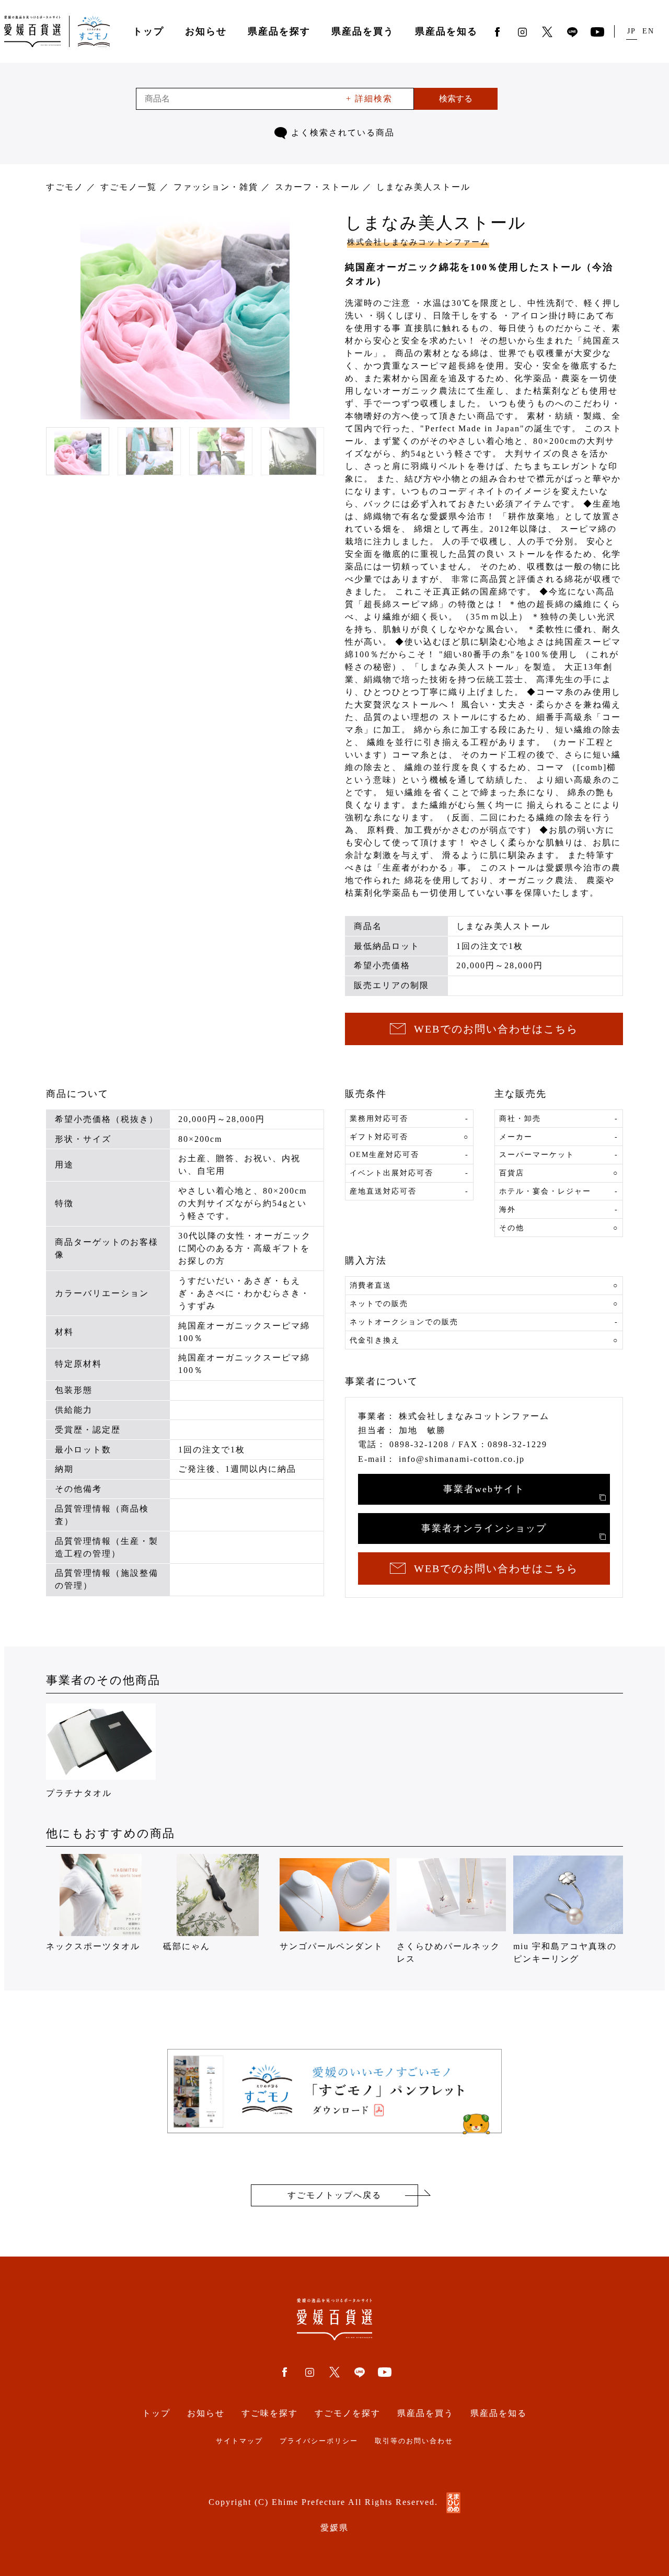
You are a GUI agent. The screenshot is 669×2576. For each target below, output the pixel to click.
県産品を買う (363, 31)
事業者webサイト (484, 1489)
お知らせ (206, 31)
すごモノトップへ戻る (334, 2195)
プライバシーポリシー (319, 2441)
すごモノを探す (348, 2413)
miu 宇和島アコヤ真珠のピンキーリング (565, 1953)
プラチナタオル (79, 1793)
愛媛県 (334, 2528)
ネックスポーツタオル (93, 1946)
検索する (456, 99)
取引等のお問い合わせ (414, 2441)
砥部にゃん (187, 1946)
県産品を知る (446, 31)
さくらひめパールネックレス (448, 1953)
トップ (148, 31)
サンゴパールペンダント (331, 1946)
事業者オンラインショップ (484, 1528)
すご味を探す (270, 2413)
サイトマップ (239, 2441)
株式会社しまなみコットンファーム (418, 242)
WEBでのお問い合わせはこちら (496, 1029)
